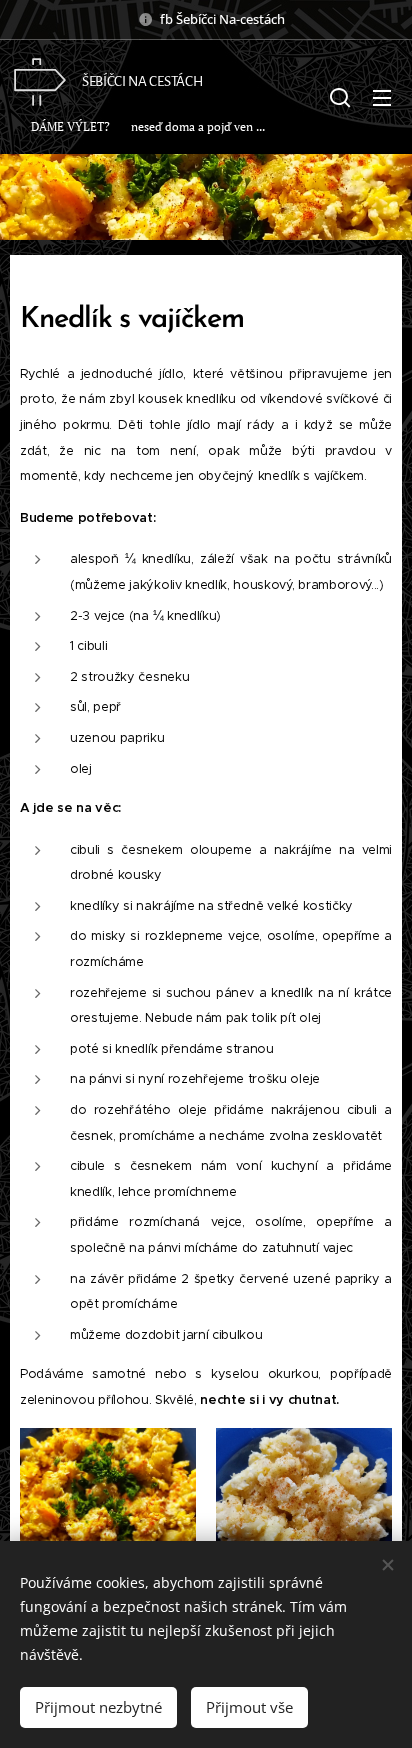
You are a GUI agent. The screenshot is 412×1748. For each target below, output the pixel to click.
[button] (340, 97)
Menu (382, 97)
